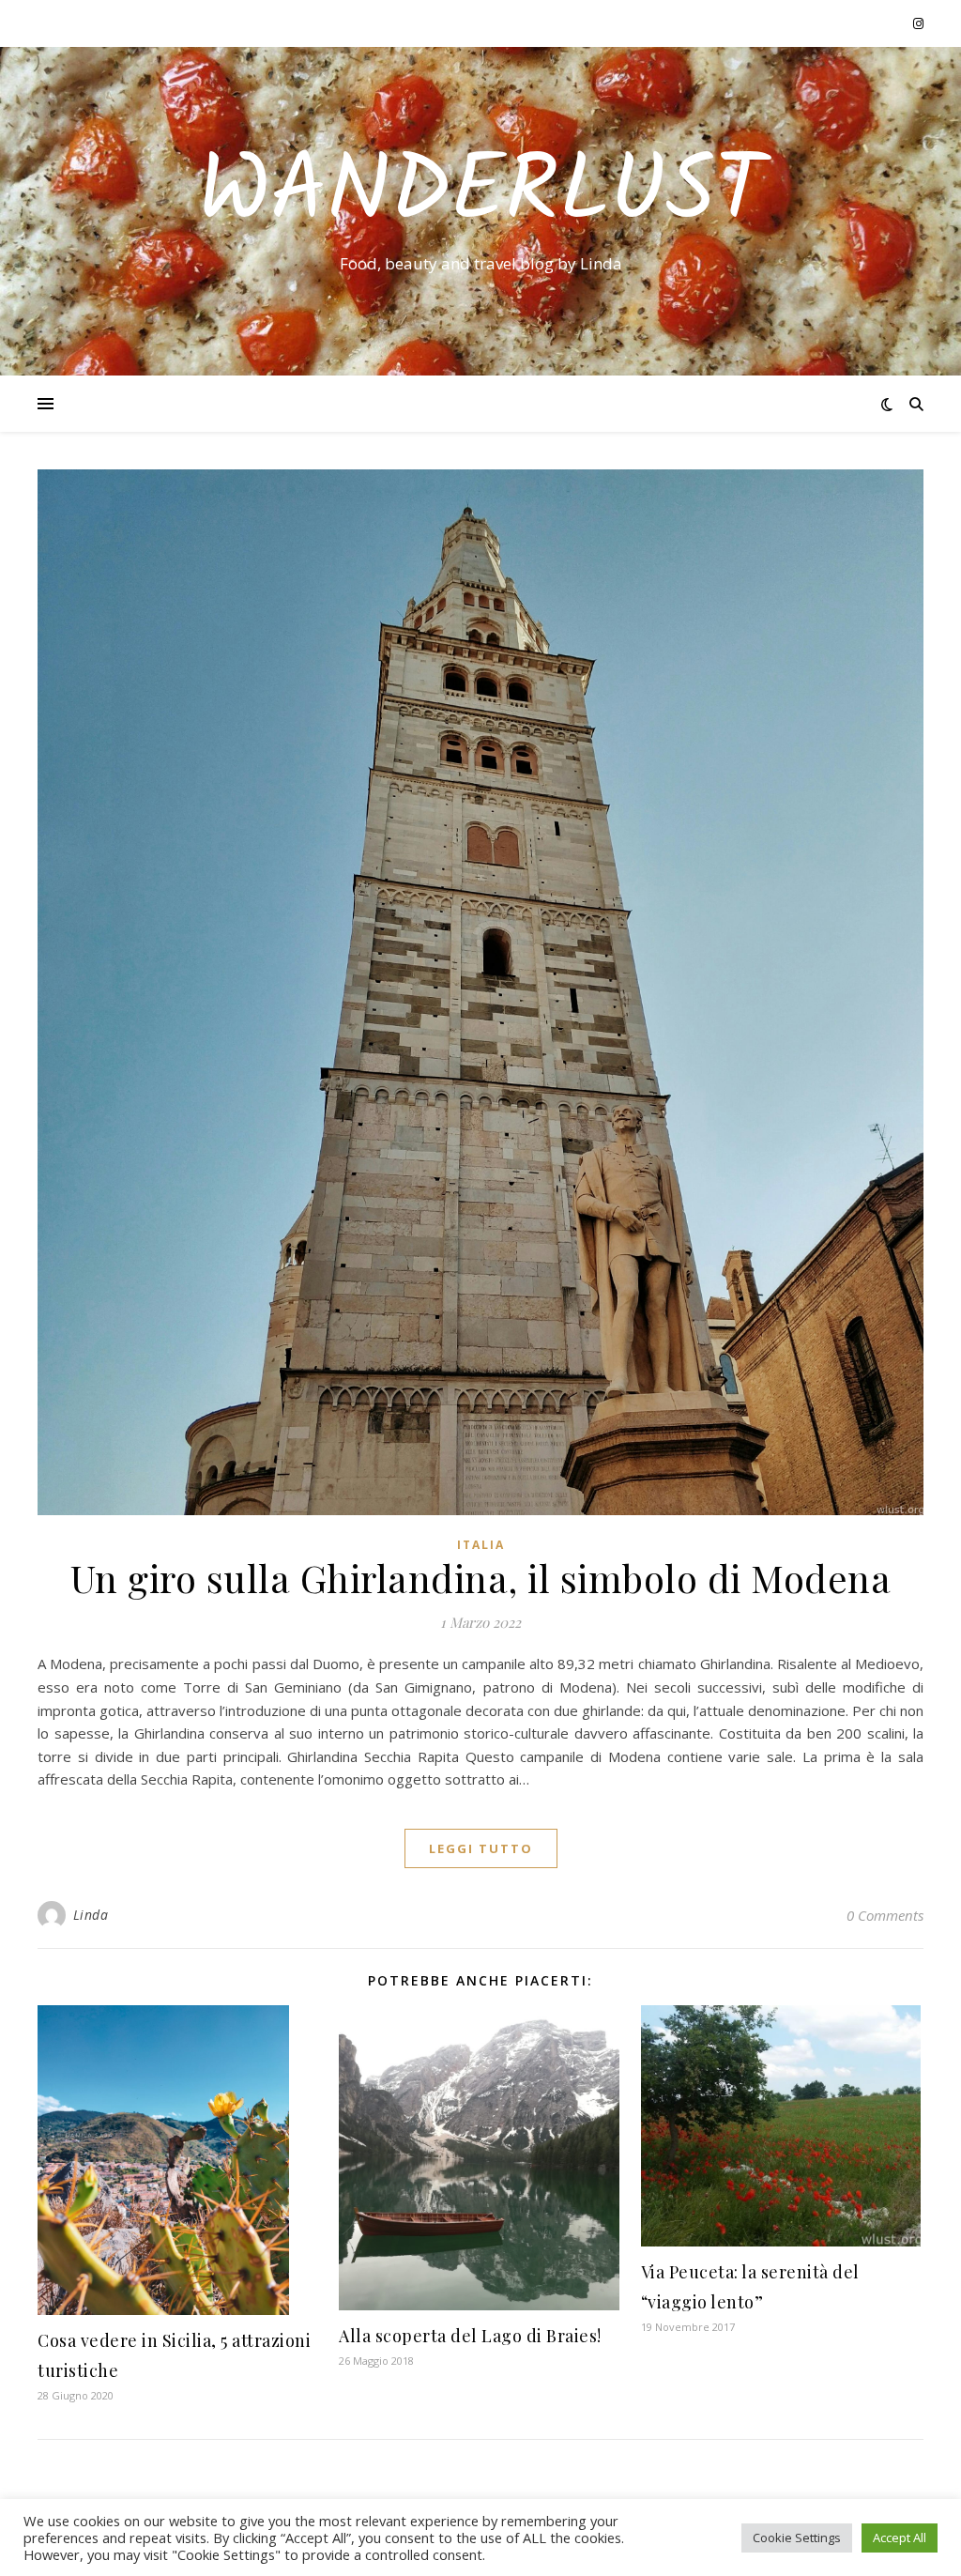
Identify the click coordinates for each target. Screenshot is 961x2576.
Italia (481, 1545)
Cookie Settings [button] (797, 2538)
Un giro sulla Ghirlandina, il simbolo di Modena (481, 1578)
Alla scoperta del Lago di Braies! (470, 2336)
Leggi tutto (481, 1848)
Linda (91, 1915)
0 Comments (885, 1915)
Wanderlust (481, 194)
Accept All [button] (900, 2538)
